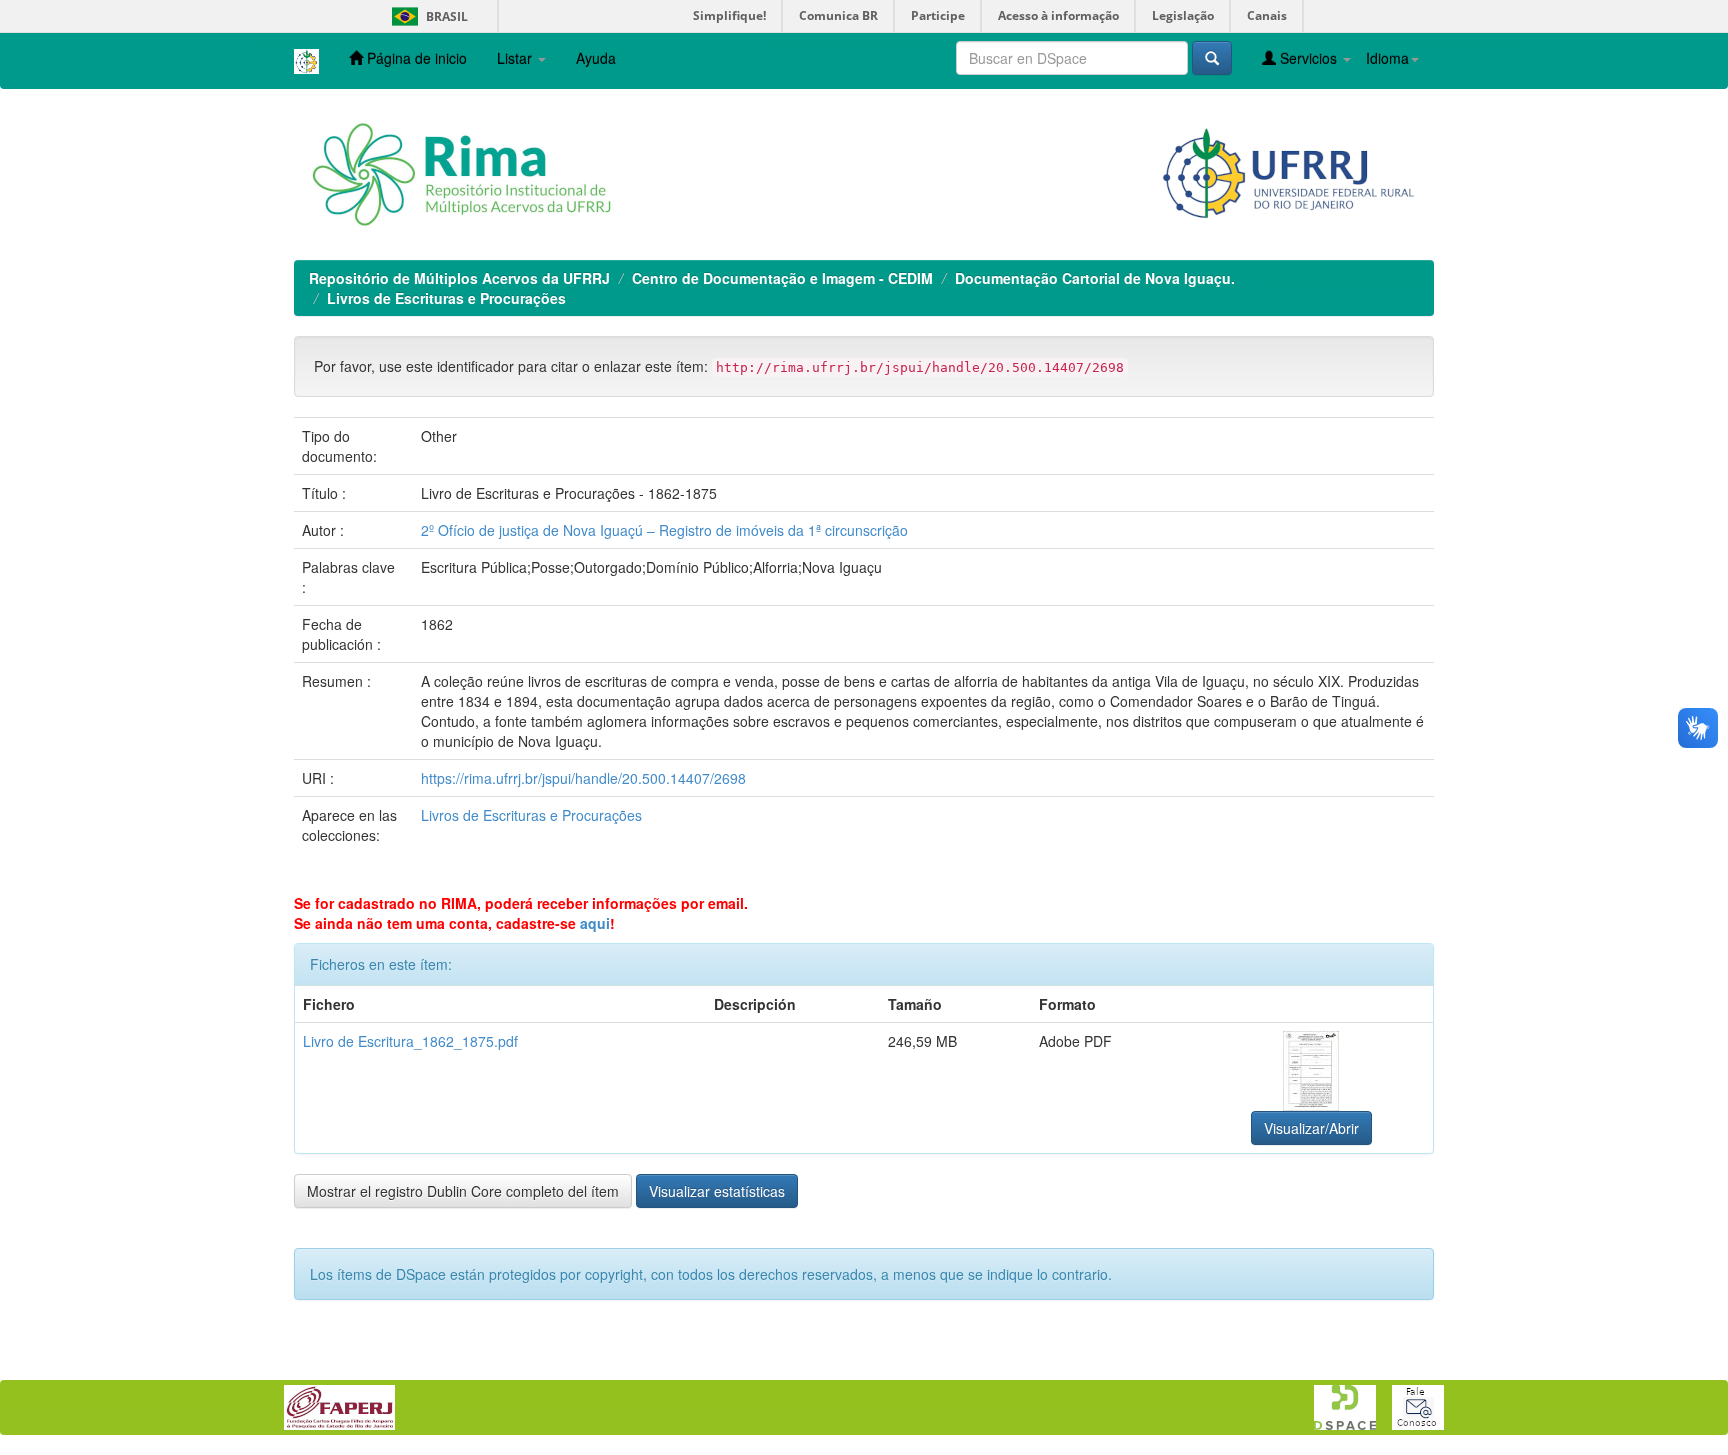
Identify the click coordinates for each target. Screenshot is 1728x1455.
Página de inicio (415, 58)
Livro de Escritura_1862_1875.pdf (410, 1041)
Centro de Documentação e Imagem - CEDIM (782, 278)
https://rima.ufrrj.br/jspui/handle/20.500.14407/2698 (583, 778)
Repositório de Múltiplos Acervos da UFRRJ (459, 278)
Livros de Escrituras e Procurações (446, 298)
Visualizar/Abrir (1311, 1128)
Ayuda (596, 58)
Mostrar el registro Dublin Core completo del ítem (463, 1191)
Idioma (1387, 58)
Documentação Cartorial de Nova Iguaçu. (1095, 278)
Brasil (426, 16)
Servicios (1308, 58)
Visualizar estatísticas (717, 1191)
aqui (595, 923)
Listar (516, 58)
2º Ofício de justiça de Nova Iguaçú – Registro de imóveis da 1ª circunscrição (664, 530)
